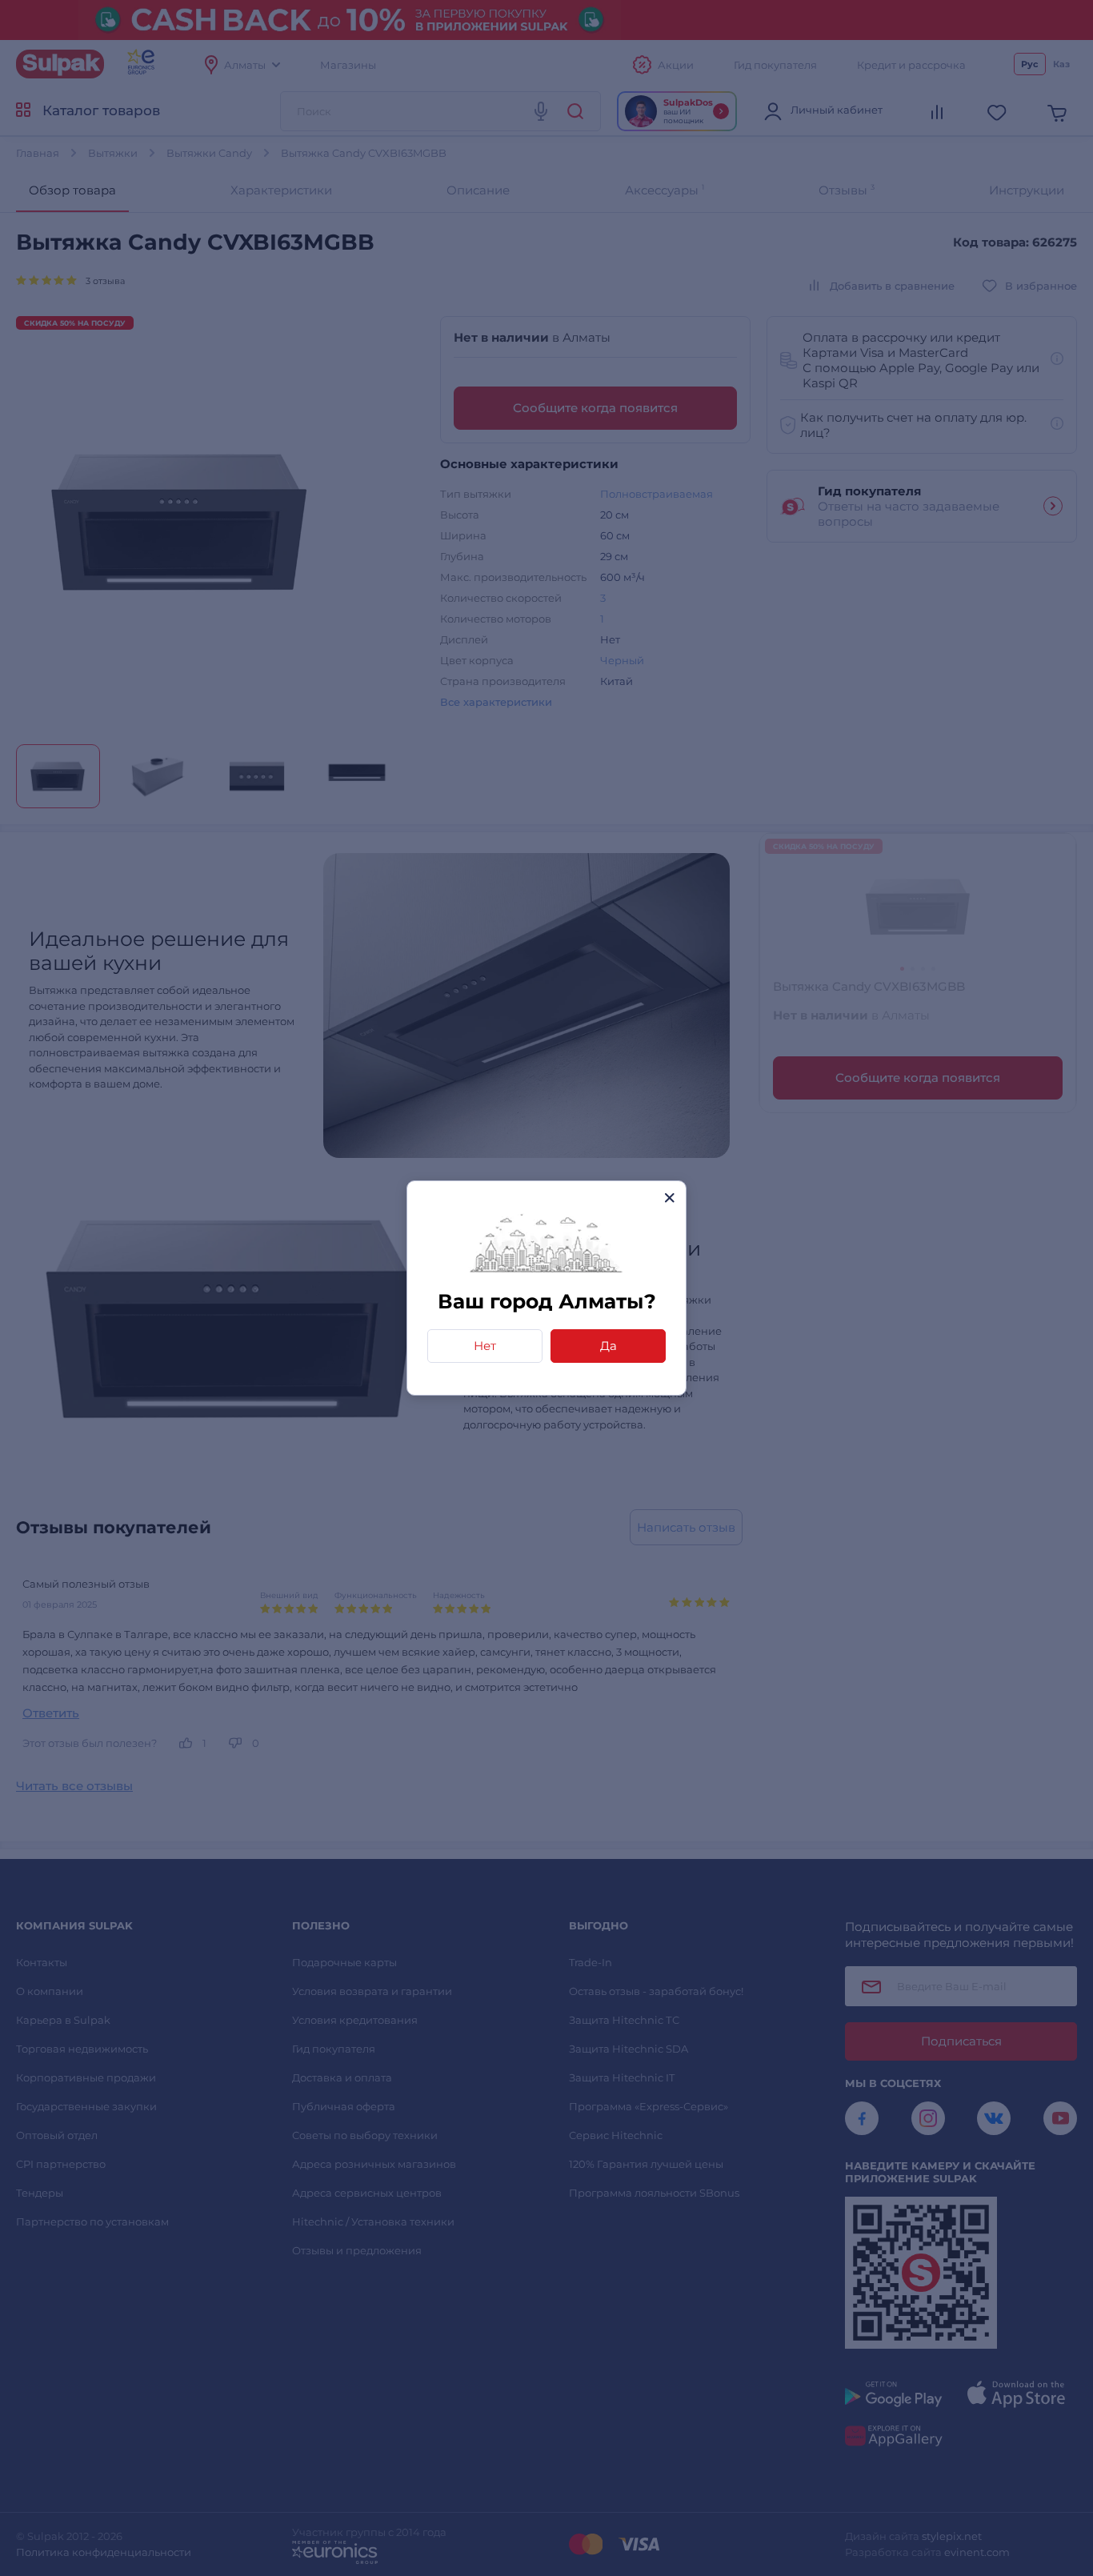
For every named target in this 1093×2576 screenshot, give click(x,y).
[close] (669, 1198)
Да (609, 1346)
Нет (485, 1346)
